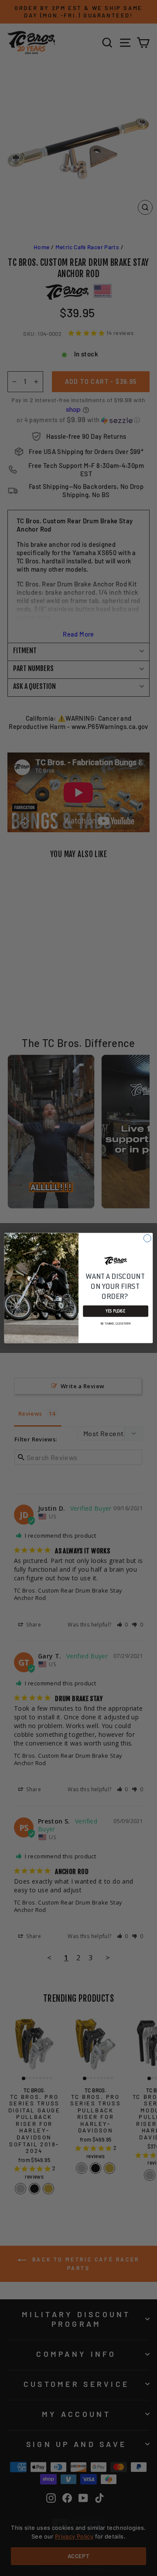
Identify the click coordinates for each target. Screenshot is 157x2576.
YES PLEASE (116, 1311)
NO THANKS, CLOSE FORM (116, 1323)
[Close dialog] (147, 1238)
